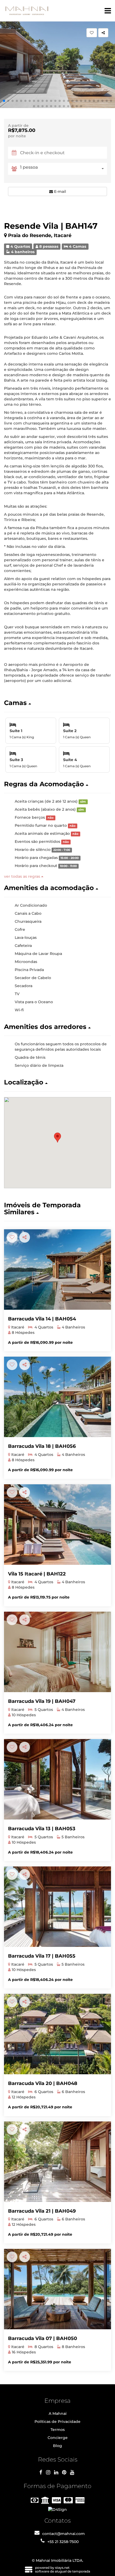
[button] (4, 101)
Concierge (58, 2438)
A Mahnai (58, 2413)
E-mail (60, 191)
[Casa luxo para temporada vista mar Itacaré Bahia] (57, 1269)
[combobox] (64, 169)
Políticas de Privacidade (57, 2422)
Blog (57, 2446)
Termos (58, 2430)
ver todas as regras (23, 876)
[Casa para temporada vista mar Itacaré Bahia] (57, 1397)
